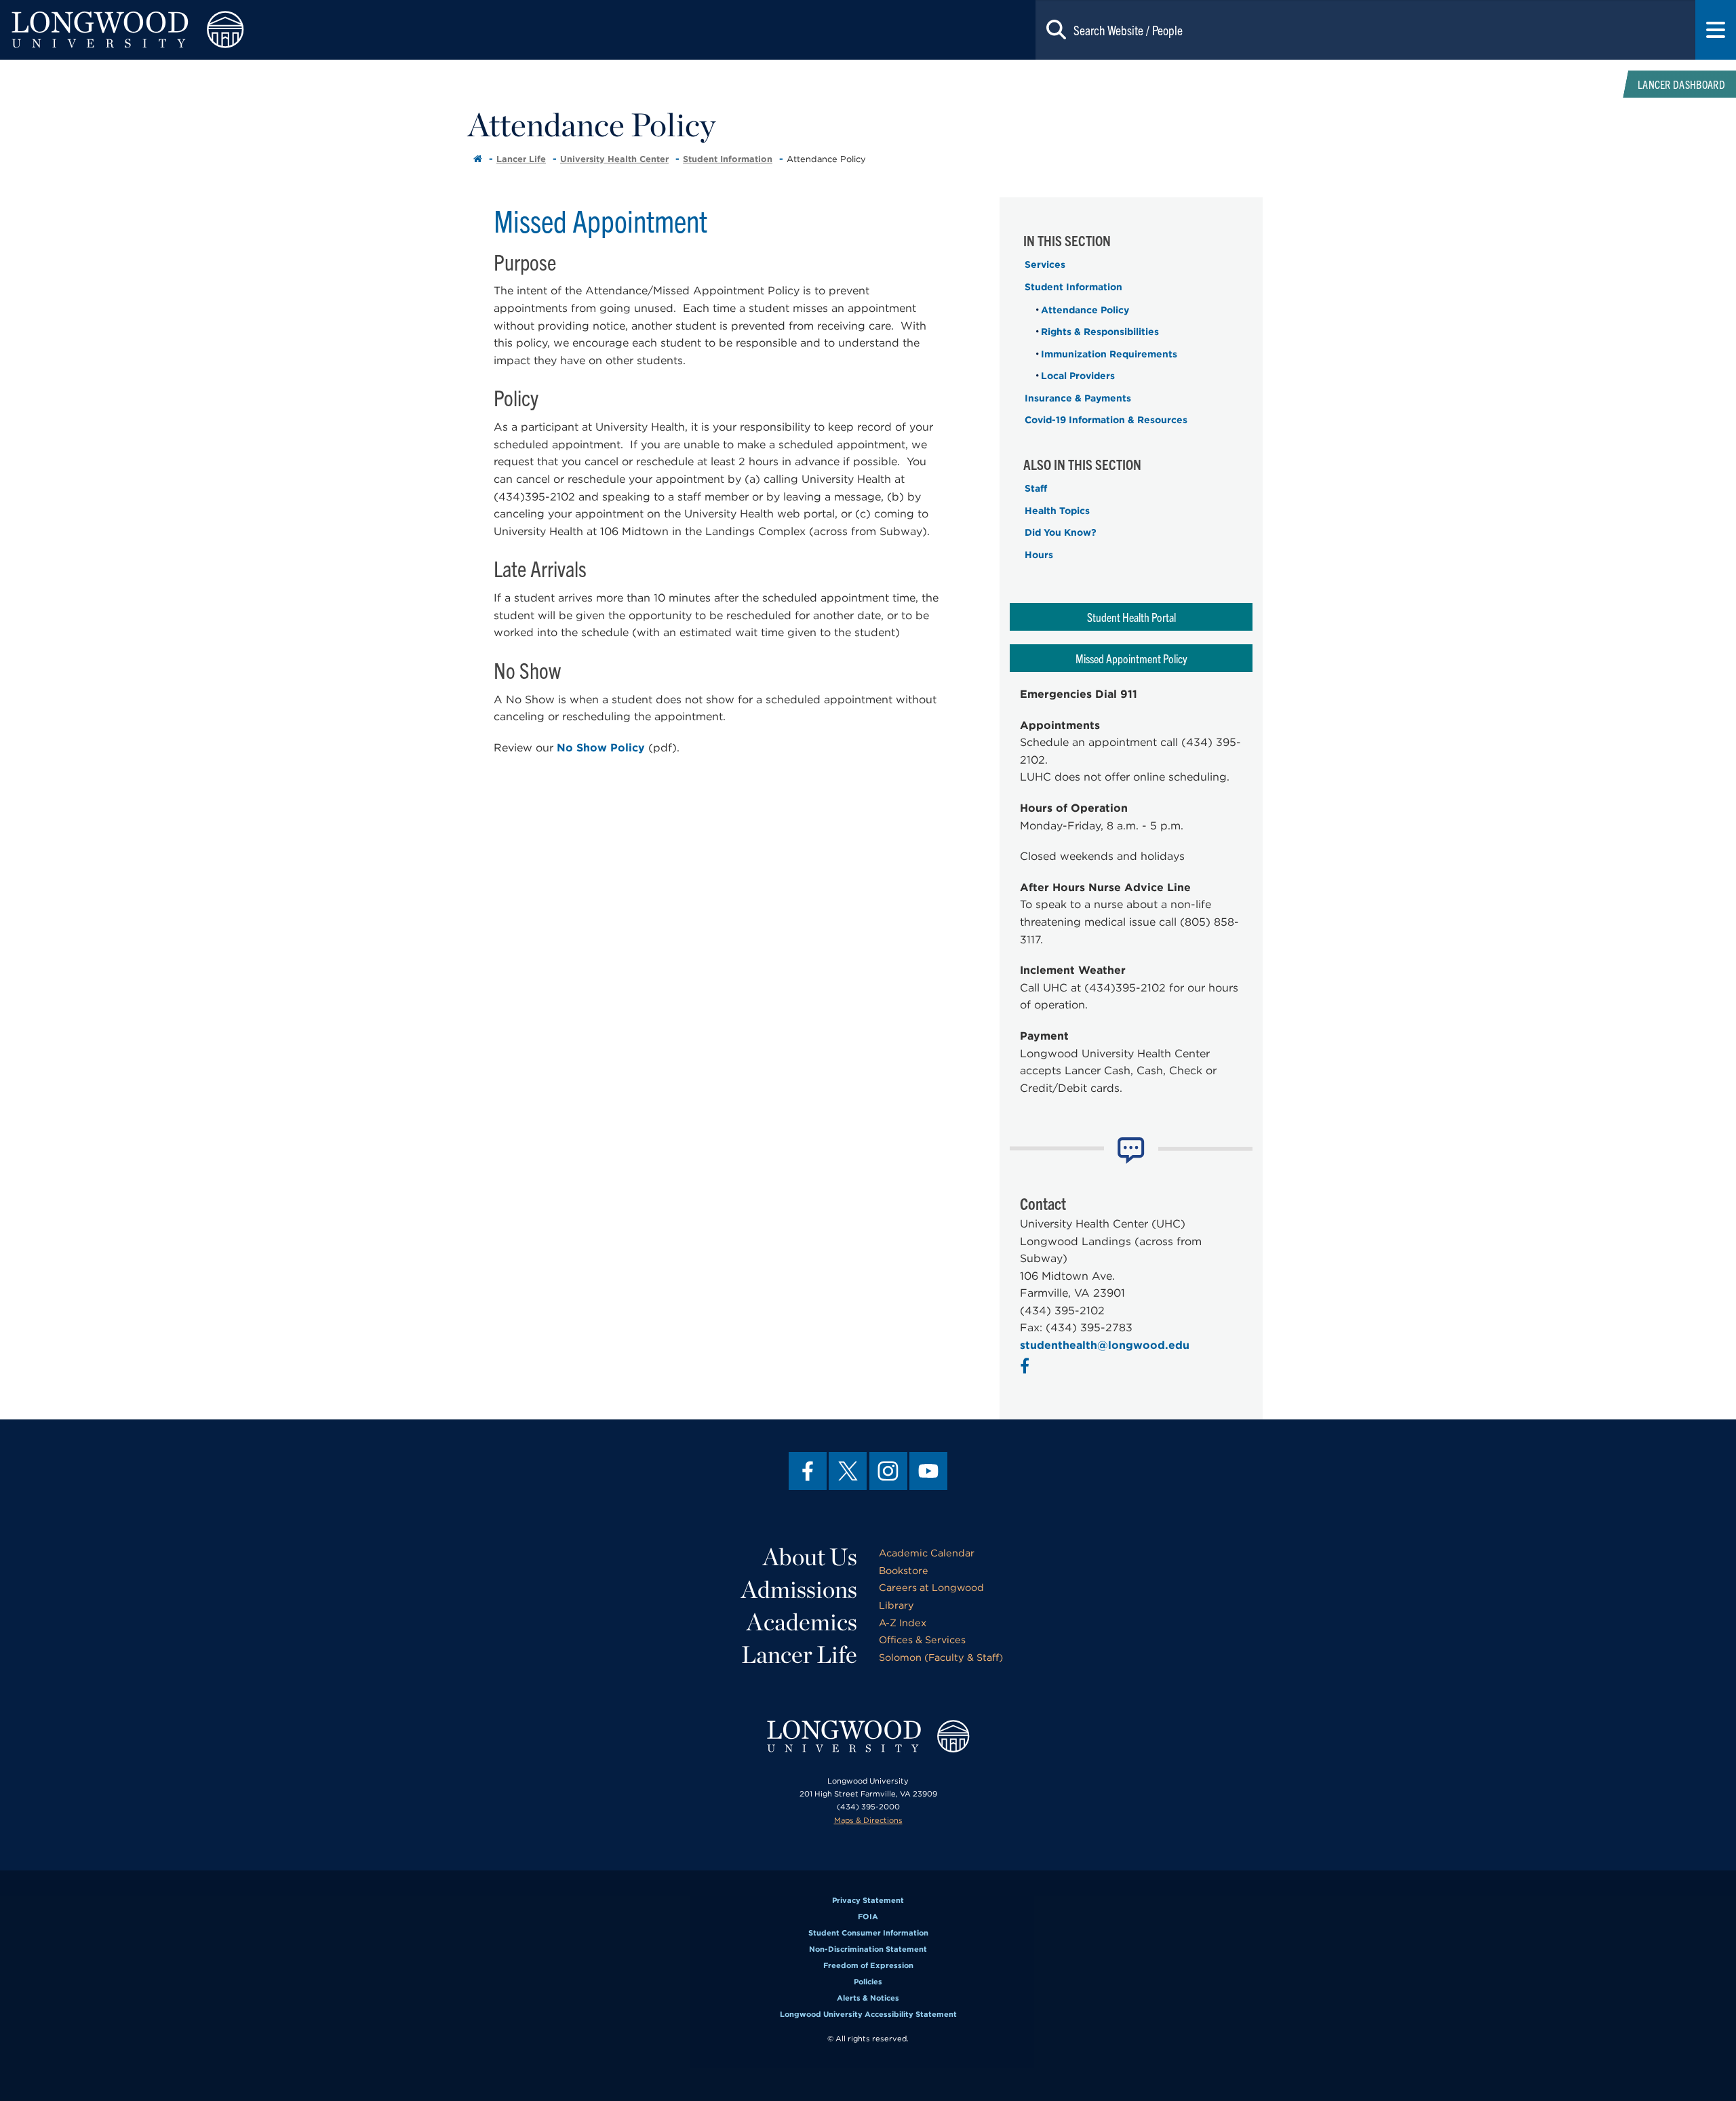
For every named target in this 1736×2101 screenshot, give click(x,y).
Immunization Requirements (1109, 354)
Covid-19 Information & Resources (1106, 420)
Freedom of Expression (868, 1965)
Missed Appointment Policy (1131, 658)
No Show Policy (601, 748)
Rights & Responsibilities (1100, 332)
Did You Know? (1061, 532)
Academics (802, 1622)
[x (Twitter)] (848, 1471)
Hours (1039, 555)
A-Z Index (903, 1623)
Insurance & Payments (1078, 398)
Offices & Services (922, 1639)
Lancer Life (521, 159)
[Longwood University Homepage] (347, 30)
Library (896, 1605)
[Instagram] (888, 1471)
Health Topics (1057, 511)
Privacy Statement (868, 1900)
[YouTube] (928, 1471)
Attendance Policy (1085, 310)
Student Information (728, 159)
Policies (868, 1982)
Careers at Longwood (931, 1587)
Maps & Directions (868, 1820)
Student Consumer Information (868, 1933)
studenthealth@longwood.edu (1105, 1345)
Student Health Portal (1131, 617)
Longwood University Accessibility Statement (868, 2014)
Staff (1036, 488)
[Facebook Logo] (1026, 1368)
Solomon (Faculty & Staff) (941, 1657)
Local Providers (1078, 376)
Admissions (799, 1589)
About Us (810, 1556)
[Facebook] (808, 1471)
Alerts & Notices (868, 1998)
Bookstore (904, 1570)
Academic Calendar (927, 1553)
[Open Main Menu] (1716, 30)
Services (1045, 264)
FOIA (868, 1917)
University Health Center (614, 159)
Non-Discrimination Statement (868, 1949)
